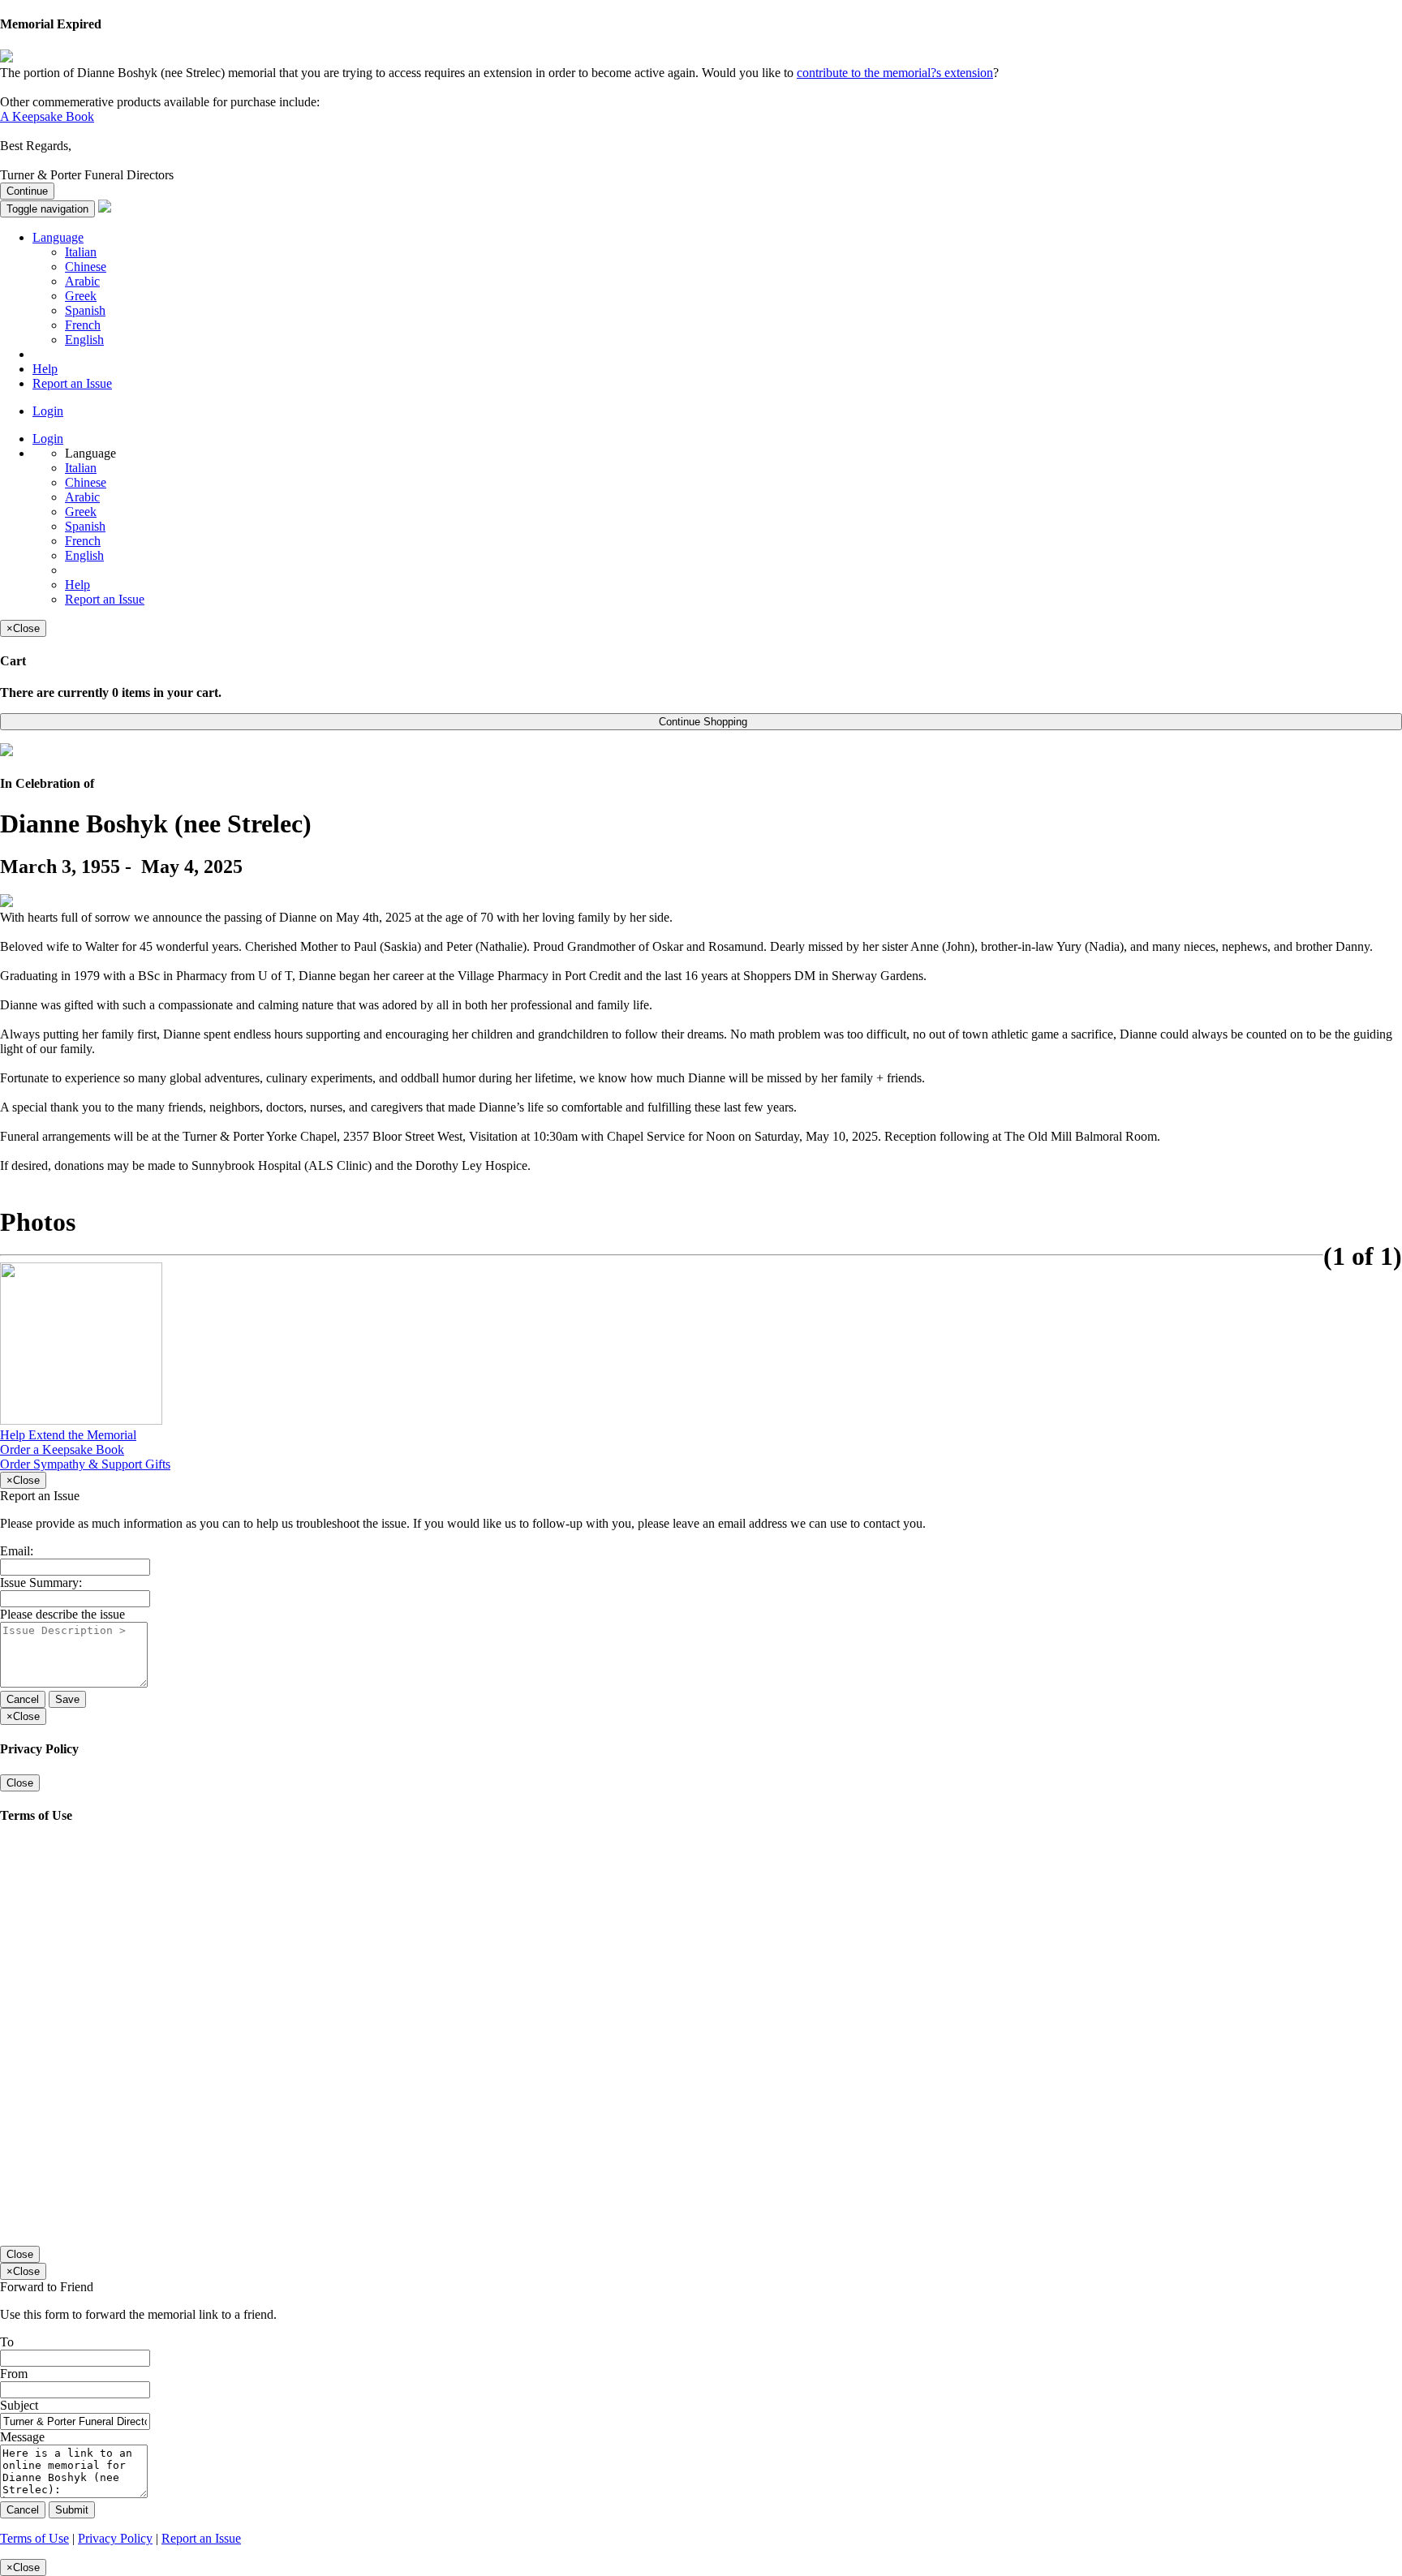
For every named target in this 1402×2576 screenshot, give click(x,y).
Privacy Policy (115, 2538)
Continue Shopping (701, 722)
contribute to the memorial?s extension (895, 73)
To (7, 2342)
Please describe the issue (62, 1614)
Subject (19, 2405)
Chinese (86, 267)
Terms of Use (34, 2538)
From (14, 2374)
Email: (17, 1551)
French (83, 325)
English (84, 340)
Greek (81, 296)
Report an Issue (72, 383)
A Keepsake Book (47, 116)
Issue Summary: (41, 1583)
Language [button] (58, 237)
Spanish (85, 310)
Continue (27, 191)
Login (48, 411)
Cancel (23, 1699)
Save (67, 1699)
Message (22, 2437)
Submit (72, 2510)
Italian (81, 252)
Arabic (82, 281)
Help (45, 369)
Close (20, 1783)
